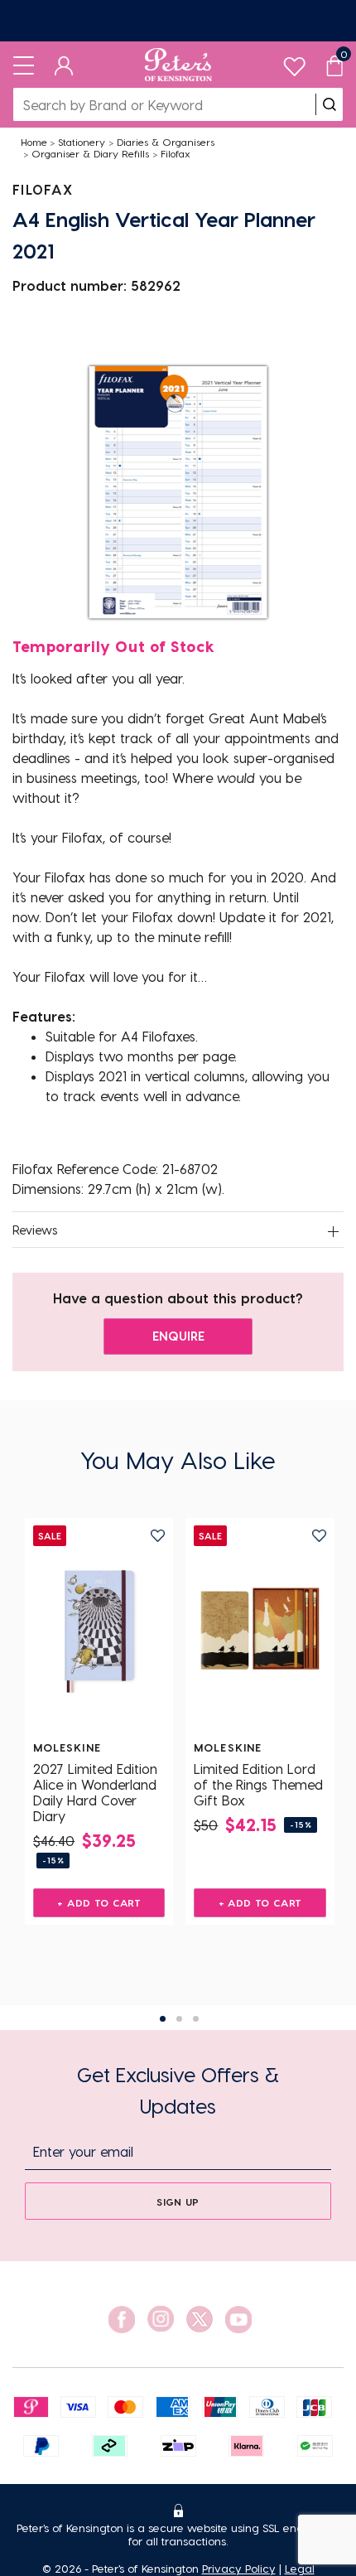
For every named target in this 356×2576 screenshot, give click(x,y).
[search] (330, 104)
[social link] (122, 2320)
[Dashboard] (64, 65)
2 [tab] (179, 2019)
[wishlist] (294, 63)
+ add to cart (99, 1902)
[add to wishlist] (158, 1536)
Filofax (176, 153)
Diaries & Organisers (166, 142)
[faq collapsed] (333, 1231)
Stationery (82, 142)
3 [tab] (196, 2019)
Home (34, 142)
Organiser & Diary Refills (90, 153)
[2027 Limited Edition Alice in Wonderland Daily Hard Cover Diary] (99, 1629)
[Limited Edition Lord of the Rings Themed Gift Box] (260, 1629)
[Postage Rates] (178, 21)
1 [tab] (163, 2019)
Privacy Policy (239, 2568)
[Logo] (178, 65)
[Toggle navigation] (24, 65)
